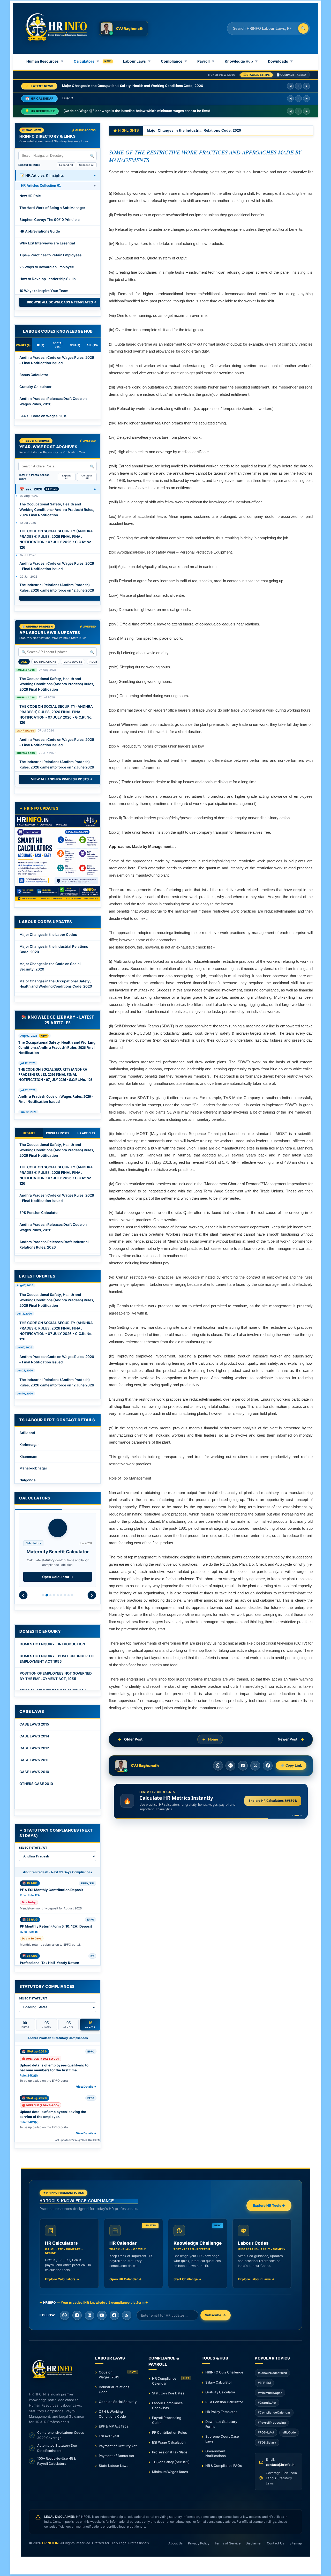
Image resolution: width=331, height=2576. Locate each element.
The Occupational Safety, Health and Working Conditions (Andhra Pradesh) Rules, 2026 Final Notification (57, 510)
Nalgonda (28, 1480)
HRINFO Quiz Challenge (224, 2372)
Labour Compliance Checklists (167, 2405)
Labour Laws (137, 61)
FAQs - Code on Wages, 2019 (43, 416)
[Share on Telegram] (230, 1766)
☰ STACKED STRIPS (257, 75)
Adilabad (27, 1433)
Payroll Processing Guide (167, 2420)
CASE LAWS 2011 (34, 1760)
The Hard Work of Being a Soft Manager (52, 208)
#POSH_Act (266, 2432)
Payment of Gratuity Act (118, 2446)
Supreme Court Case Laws (222, 2439)
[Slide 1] (292, 1816)
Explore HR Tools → (269, 2205)
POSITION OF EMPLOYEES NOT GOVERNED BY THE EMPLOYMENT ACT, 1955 (56, 1676)
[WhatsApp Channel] (65, 2315)
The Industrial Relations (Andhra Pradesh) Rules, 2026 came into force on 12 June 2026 (57, 588)
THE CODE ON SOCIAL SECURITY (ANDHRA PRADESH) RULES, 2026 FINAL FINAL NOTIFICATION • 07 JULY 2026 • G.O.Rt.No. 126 (56, 539)
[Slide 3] (300, 1816)
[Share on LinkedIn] (243, 1766)
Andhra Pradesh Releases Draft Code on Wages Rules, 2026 (53, 401)
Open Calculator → (58, 1577)
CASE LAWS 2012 (34, 1748)
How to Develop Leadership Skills (47, 279)
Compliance (174, 61)
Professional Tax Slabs (170, 2452)
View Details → (86, 2087)
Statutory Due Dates (168, 2393)
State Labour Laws (114, 2466)
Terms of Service (228, 2543)
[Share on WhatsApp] (218, 1766)
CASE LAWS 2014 (34, 1736)
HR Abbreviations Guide (40, 231)
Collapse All (87, 165)
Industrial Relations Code (114, 2389)
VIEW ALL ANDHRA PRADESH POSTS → (62, 779)
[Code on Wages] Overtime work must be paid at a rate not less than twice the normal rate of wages (145, 111)
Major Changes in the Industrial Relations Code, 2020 (54, 949)
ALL (24, 662)
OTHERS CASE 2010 (36, 1784)
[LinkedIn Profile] (89, 2315)
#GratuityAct (267, 2403)
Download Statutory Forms (221, 2424)
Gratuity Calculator (35, 387)
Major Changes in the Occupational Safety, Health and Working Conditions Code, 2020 (56, 984)
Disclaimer (254, 2543)
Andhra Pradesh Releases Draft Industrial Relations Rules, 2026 (54, 1245)
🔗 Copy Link (291, 1766)
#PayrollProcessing (272, 2423)
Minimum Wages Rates (170, 2472)
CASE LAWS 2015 (34, 1724)
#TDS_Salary (267, 2443)
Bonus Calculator (34, 375)
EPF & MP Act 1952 (114, 2426)
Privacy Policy (199, 2543)
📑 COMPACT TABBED (291, 75)
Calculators (86, 61)
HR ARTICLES (86, 1133)
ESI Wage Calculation (169, 2442)
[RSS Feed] (127, 2315)
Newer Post (288, 1739)
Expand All (66, 165)
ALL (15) (92, 345)
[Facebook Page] (114, 2315)
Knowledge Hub (241, 61)
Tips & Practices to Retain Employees (50, 255)
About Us (176, 2543)
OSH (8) (75, 345)
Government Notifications (216, 2454)
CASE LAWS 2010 (34, 1772)
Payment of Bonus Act (116, 2456)
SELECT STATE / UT (33, 1848)
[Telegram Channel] (77, 2315)
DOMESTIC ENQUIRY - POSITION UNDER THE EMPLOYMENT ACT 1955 (58, 1659)
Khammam (28, 1457)
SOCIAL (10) (58, 345)
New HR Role (30, 196)
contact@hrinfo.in (280, 2465)
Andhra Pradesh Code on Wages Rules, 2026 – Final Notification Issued (57, 360)
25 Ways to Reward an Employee (47, 267)
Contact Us (276, 2543)
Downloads (280, 61)
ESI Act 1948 (109, 2436)
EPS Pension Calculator (39, 1213)
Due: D (68, 99)
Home (213, 1739)
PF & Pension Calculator (224, 2402)
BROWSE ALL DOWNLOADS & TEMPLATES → (62, 302)
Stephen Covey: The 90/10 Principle (50, 220)
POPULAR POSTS (58, 1133)
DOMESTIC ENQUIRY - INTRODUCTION (52, 1644)
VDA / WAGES (73, 662)
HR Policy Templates (221, 2412)
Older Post (133, 1739)
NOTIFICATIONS (45, 662)
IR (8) (41, 345)
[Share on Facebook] (268, 1766)
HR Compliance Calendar (171, 2381)
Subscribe (213, 2315)
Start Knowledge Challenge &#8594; (269, 1801)
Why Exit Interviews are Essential (47, 243)
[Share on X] (255, 1766)
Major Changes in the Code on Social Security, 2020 (105, 86)
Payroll (206, 61)
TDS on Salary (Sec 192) (171, 2462)
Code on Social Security (118, 2402)
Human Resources (45, 61)
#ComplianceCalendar (274, 2413)
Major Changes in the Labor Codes (48, 935)
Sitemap (296, 2543)
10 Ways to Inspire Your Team (44, 291)
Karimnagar (29, 1445)
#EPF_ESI (264, 2383)
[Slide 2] (295, 1816)
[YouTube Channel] (102, 2315)
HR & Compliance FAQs (224, 2466)
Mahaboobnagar (33, 1468)
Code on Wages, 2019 (117, 2375)
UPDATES (29, 1133)
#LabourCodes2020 (272, 2373)
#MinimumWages (270, 2393)
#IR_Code (289, 2432)
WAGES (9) (23, 345)
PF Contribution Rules (170, 2432)
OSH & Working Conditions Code (112, 2414)
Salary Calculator (219, 2382)
